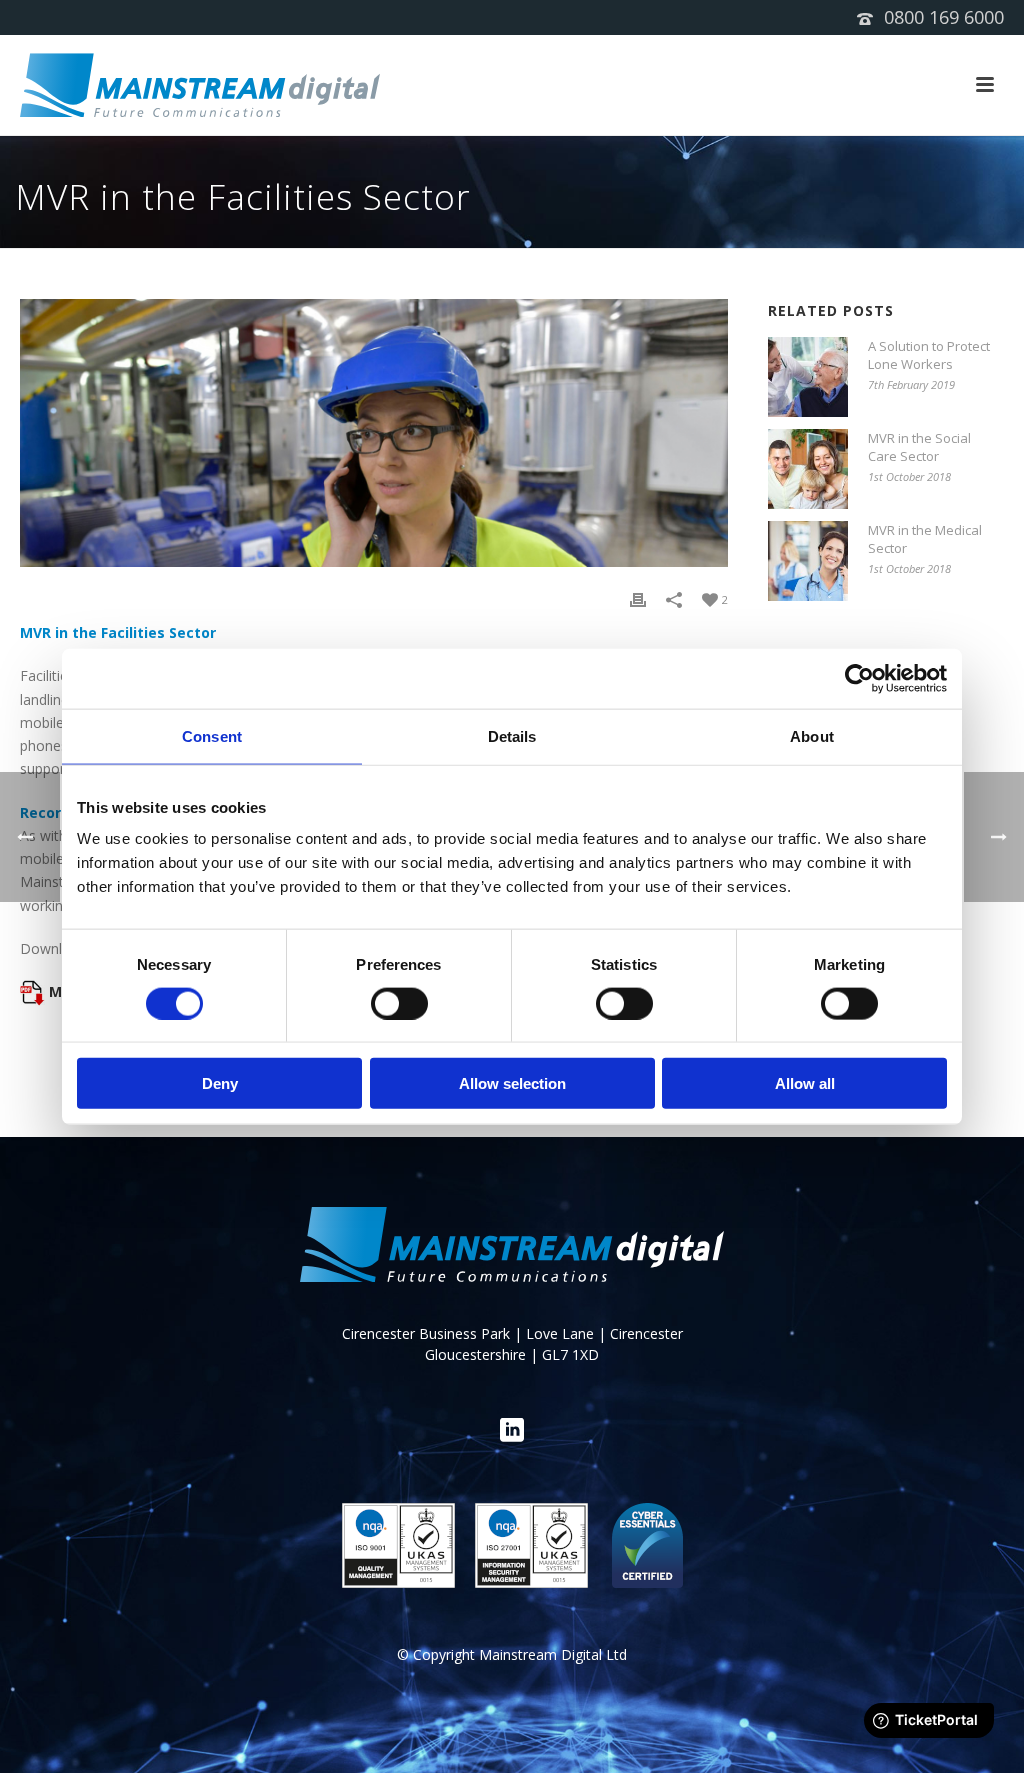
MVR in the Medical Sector (925, 539)
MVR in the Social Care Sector (919, 447)
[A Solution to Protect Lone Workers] (808, 377)
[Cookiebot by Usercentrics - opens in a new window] (859, 678)
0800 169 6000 (944, 17)
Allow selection (512, 1083)
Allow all (805, 1083)
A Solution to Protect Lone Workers (929, 355)
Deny (220, 1083)
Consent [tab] (212, 735)
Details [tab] (512, 735)
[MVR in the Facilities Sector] (374, 433)
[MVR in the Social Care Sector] (808, 469)
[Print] (638, 598)
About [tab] (812, 735)
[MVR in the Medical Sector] (808, 561)
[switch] (399, 1003)
